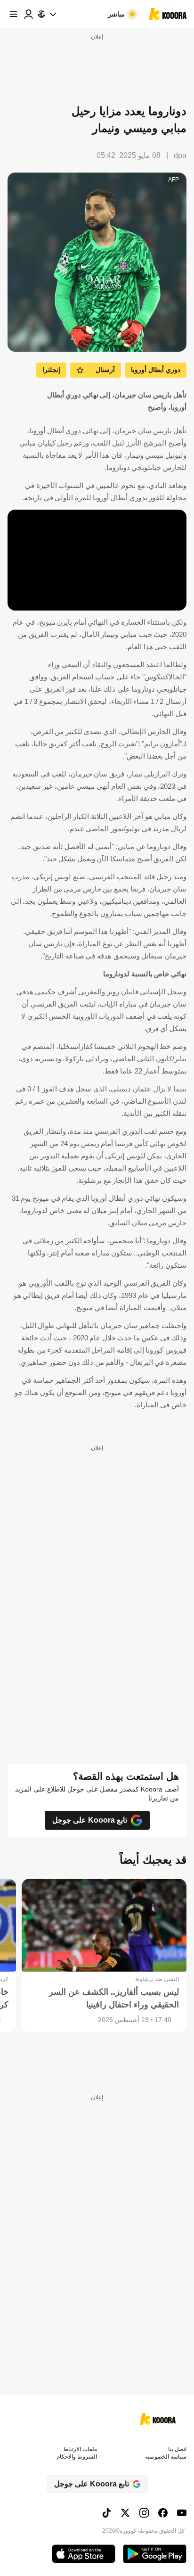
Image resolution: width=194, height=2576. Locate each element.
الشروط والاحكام (77, 2457)
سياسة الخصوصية (166, 2457)
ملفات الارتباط (80, 2449)
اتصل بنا (177, 2449)
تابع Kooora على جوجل (90, 1820)
